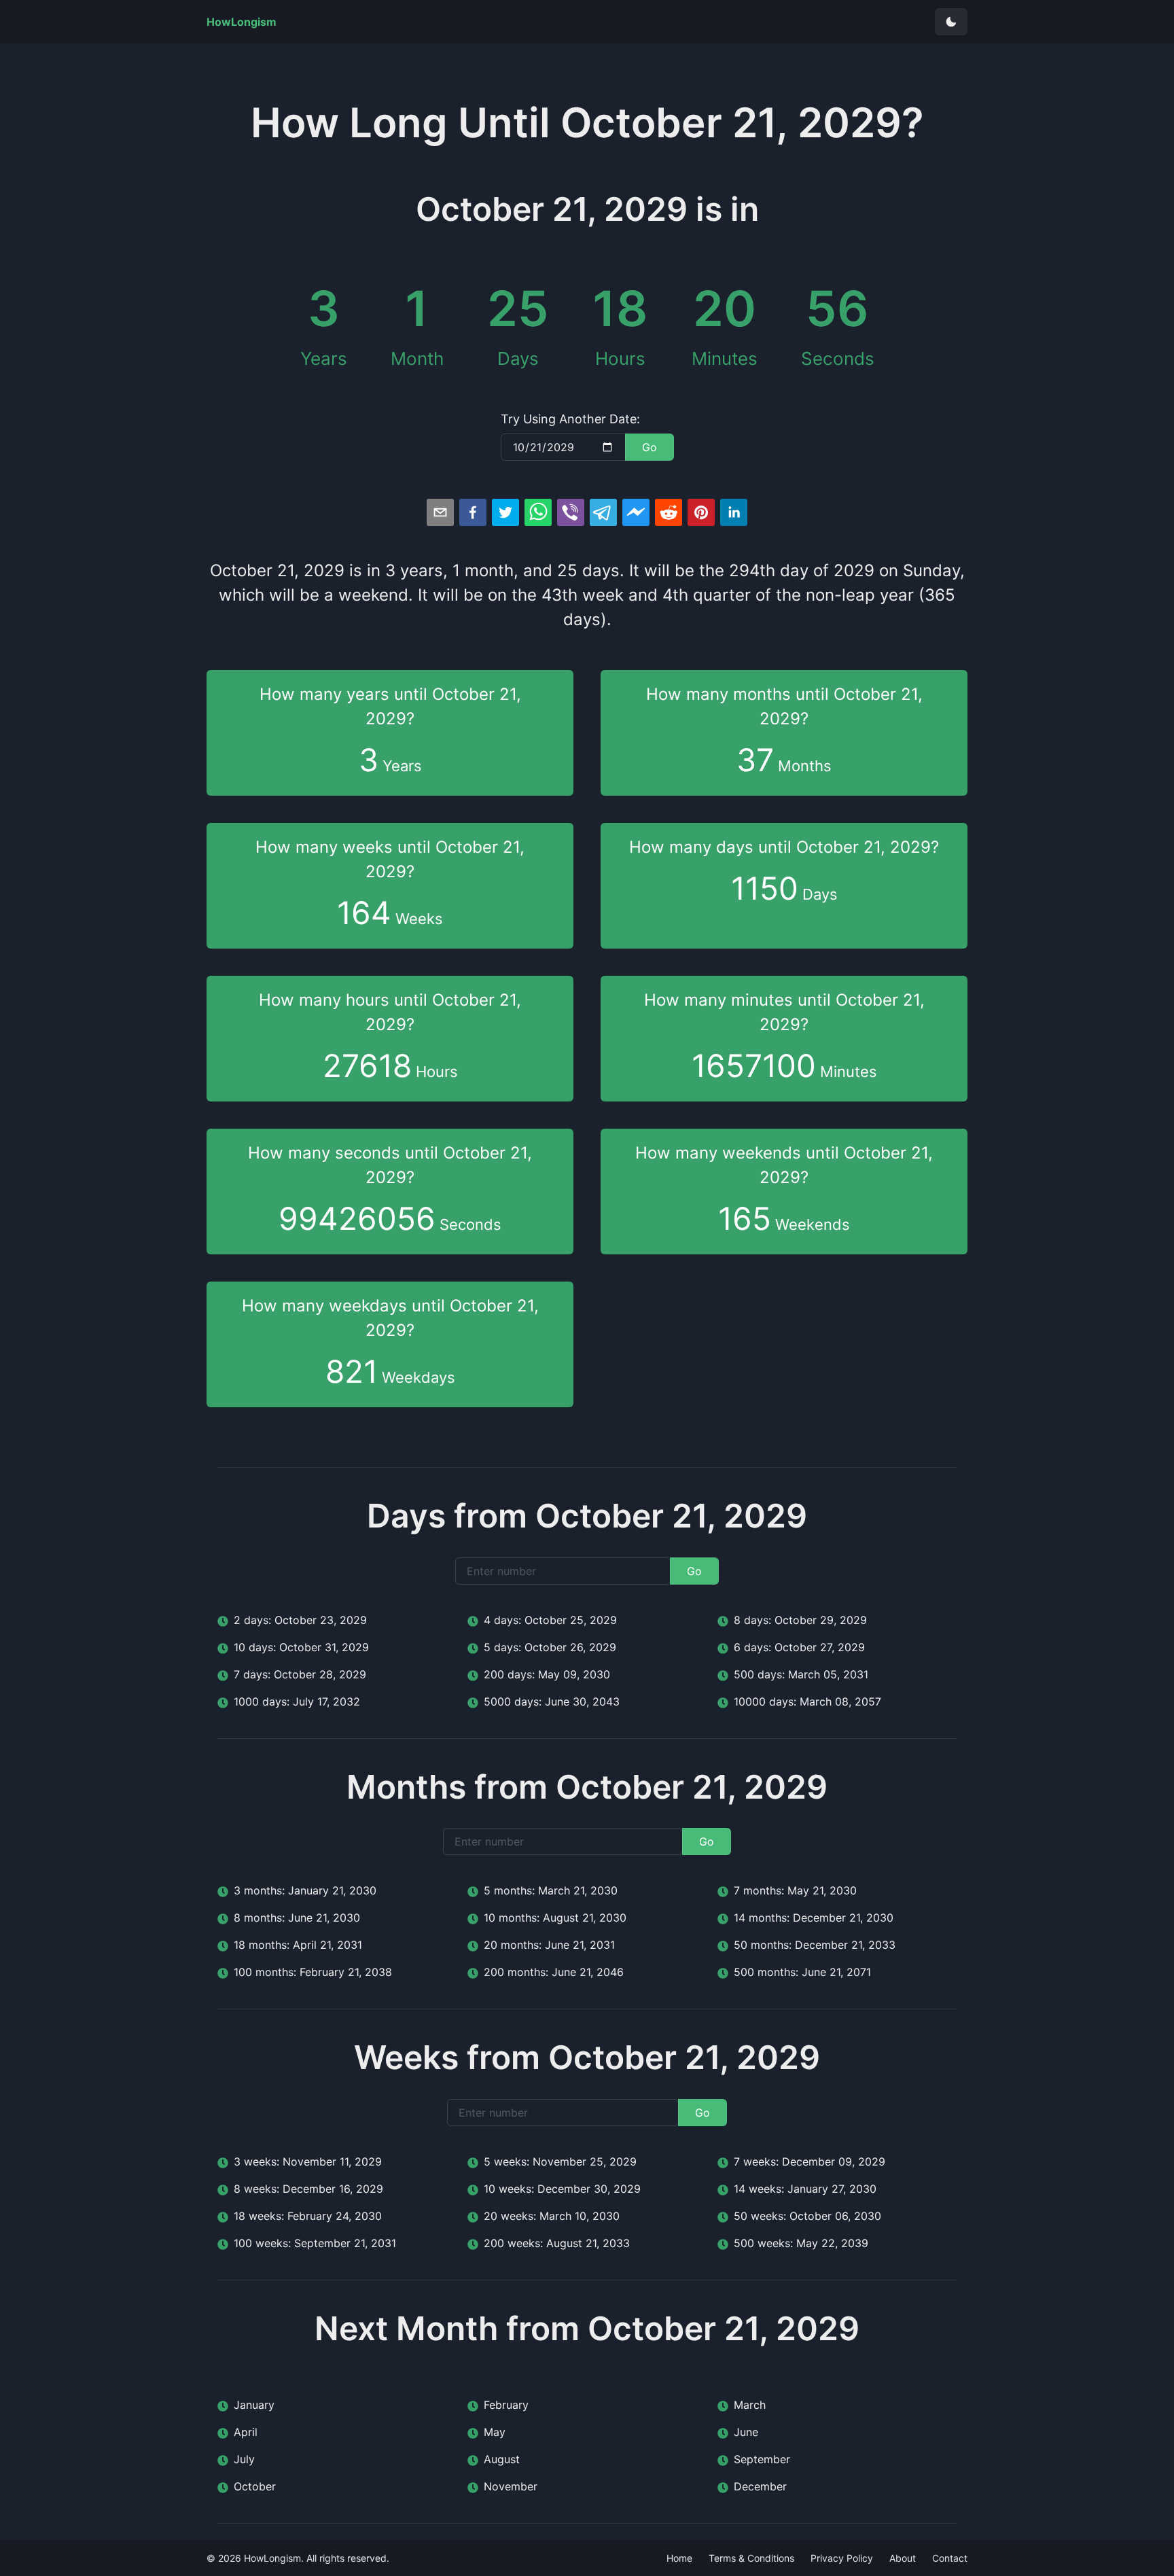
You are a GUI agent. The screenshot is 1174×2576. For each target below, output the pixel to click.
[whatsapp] (538, 512)
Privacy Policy (842, 2558)
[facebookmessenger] (636, 512)
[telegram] (603, 512)
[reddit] (669, 512)
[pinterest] (701, 512)
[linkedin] (734, 512)
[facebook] (473, 512)
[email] (440, 512)
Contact (950, 2558)
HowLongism (272, 2558)
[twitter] (505, 512)
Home (679, 2558)
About (903, 2558)
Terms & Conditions (751, 2558)
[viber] (571, 512)
